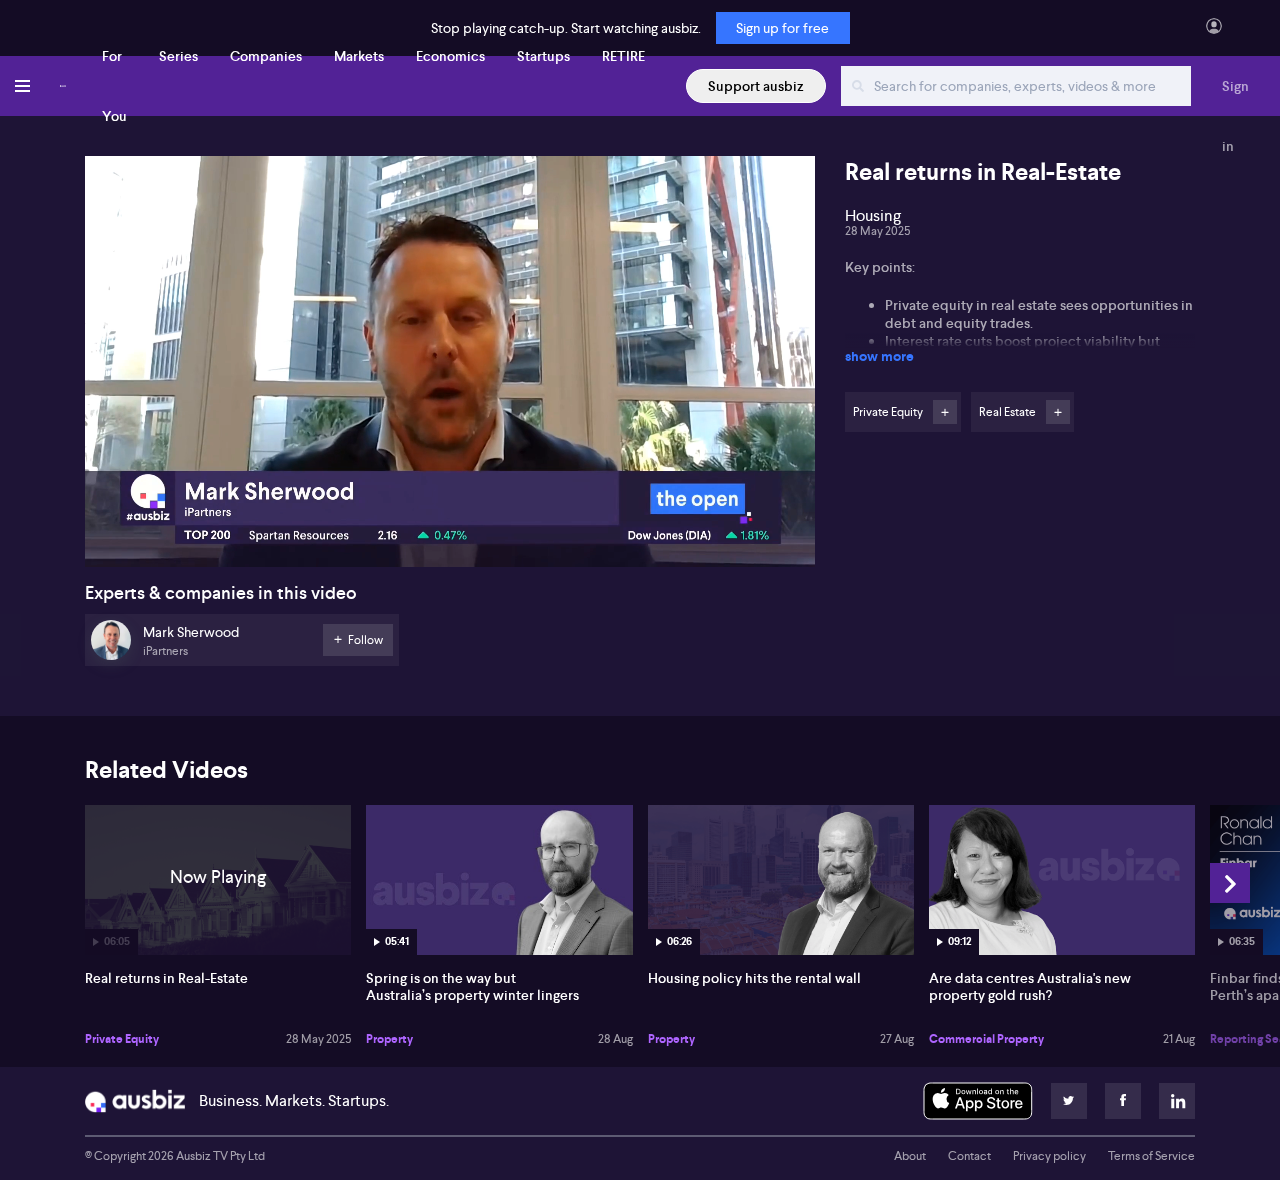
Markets (359, 56)
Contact (969, 1156)
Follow (945, 412)
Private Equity (122, 1039)
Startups (543, 56)
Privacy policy (1049, 1156)
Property (389, 1039)
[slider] (450, 495)
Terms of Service (1151, 1156)
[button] (456, 367)
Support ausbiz (756, 86)
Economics (450, 56)
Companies (266, 56)
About (910, 1156)
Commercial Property (986, 1039)
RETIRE (623, 56)
